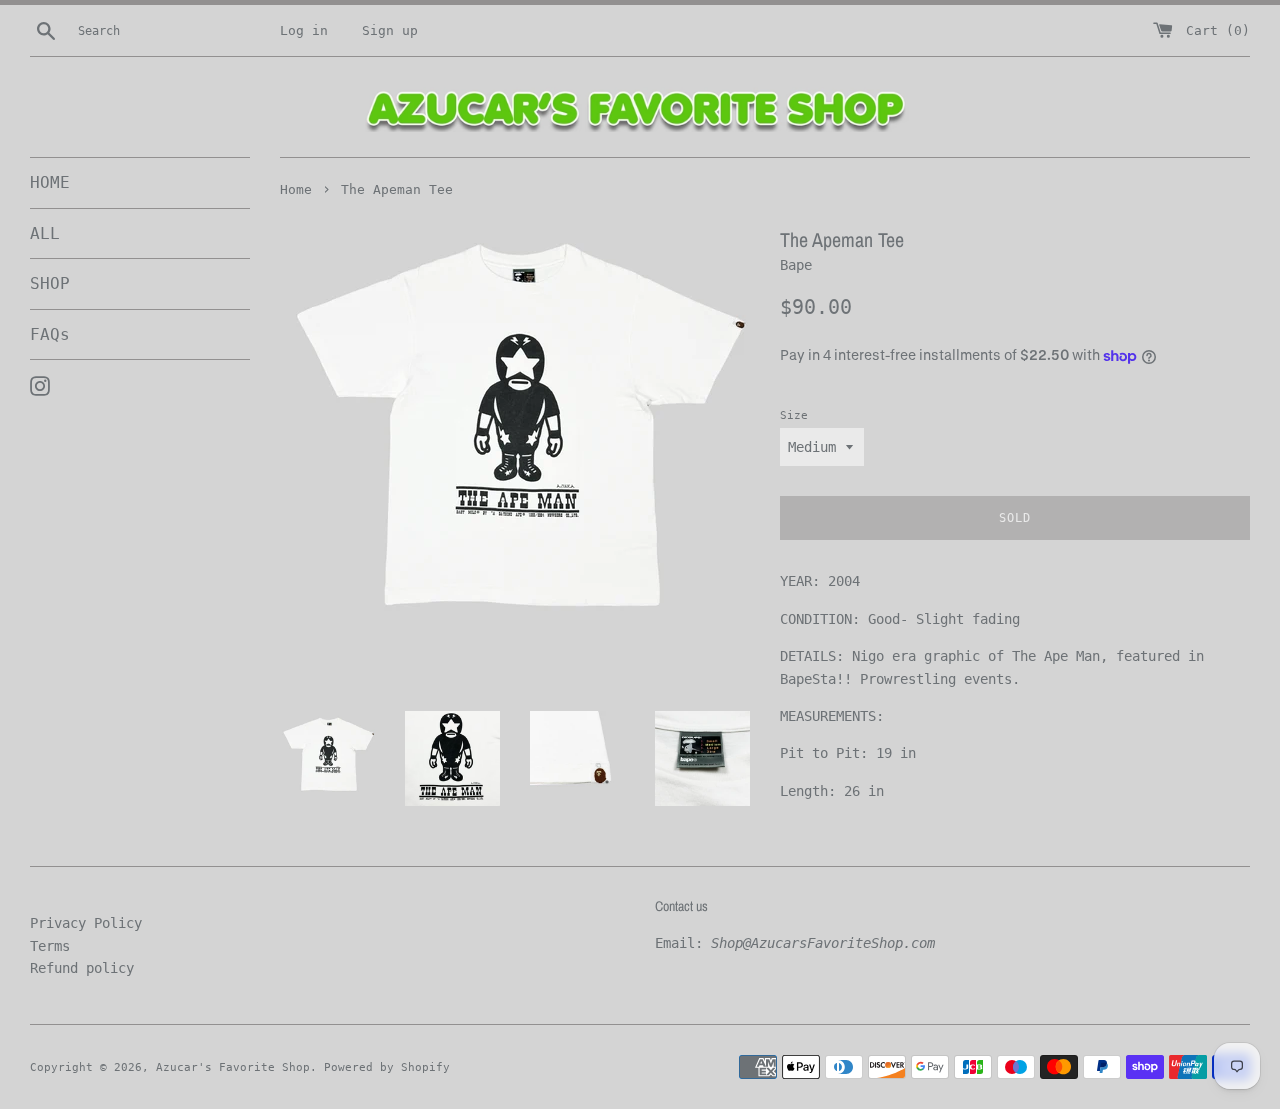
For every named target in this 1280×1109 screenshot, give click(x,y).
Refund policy (82, 968)
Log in (304, 30)
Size (794, 415)
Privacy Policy (86, 923)
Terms (50, 946)
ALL (45, 233)
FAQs (50, 334)
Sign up (390, 30)
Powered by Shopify (387, 1067)
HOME (50, 182)
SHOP (50, 283)
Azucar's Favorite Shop (233, 1067)
